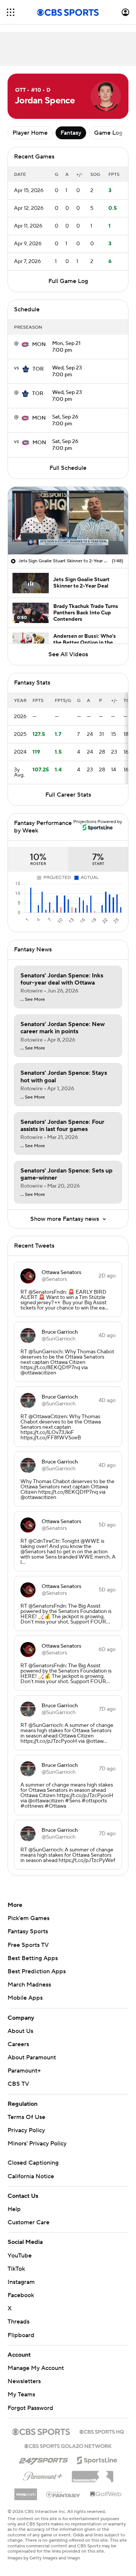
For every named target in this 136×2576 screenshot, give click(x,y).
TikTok (16, 2269)
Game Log (108, 133)
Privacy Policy (26, 2130)
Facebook (21, 2295)
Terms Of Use (26, 2117)
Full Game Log (68, 281)
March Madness (29, 1985)
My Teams (21, 2394)
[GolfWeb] (106, 2494)
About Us (20, 2031)
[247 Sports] (43, 2459)
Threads (19, 2322)
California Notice (31, 2176)
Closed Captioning (33, 2163)
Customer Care (29, 2222)
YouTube (20, 2256)
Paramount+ (24, 2071)
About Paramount (32, 2057)
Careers (18, 2044)
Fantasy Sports (28, 1931)
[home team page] (25, 345)
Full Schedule (68, 468)
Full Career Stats (68, 795)
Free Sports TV (28, 1945)
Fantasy (71, 133)
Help (14, 2209)
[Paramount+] (43, 2475)
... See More (33, 1000)
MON (39, 345)
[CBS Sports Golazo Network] (68, 2445)
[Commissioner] (93, 2474)
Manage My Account (36, 2368)
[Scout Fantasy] (63, 2494)
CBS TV (18, 2084)
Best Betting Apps (33, 1958)
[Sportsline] (97, 2459)
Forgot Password (30, 2408)
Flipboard (21, 2335)
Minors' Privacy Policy (37, 2144)
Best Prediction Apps (37, 1971)
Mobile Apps (25, 1998)
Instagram (21, 2282)
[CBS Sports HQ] (102, 2431)
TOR (38, 369)
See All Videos (68, 654)
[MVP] (26, 2491)
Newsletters (24, 2381)
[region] (68, 521)
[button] (11, 12)
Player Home (30, 133)
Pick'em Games (29, 1918)
